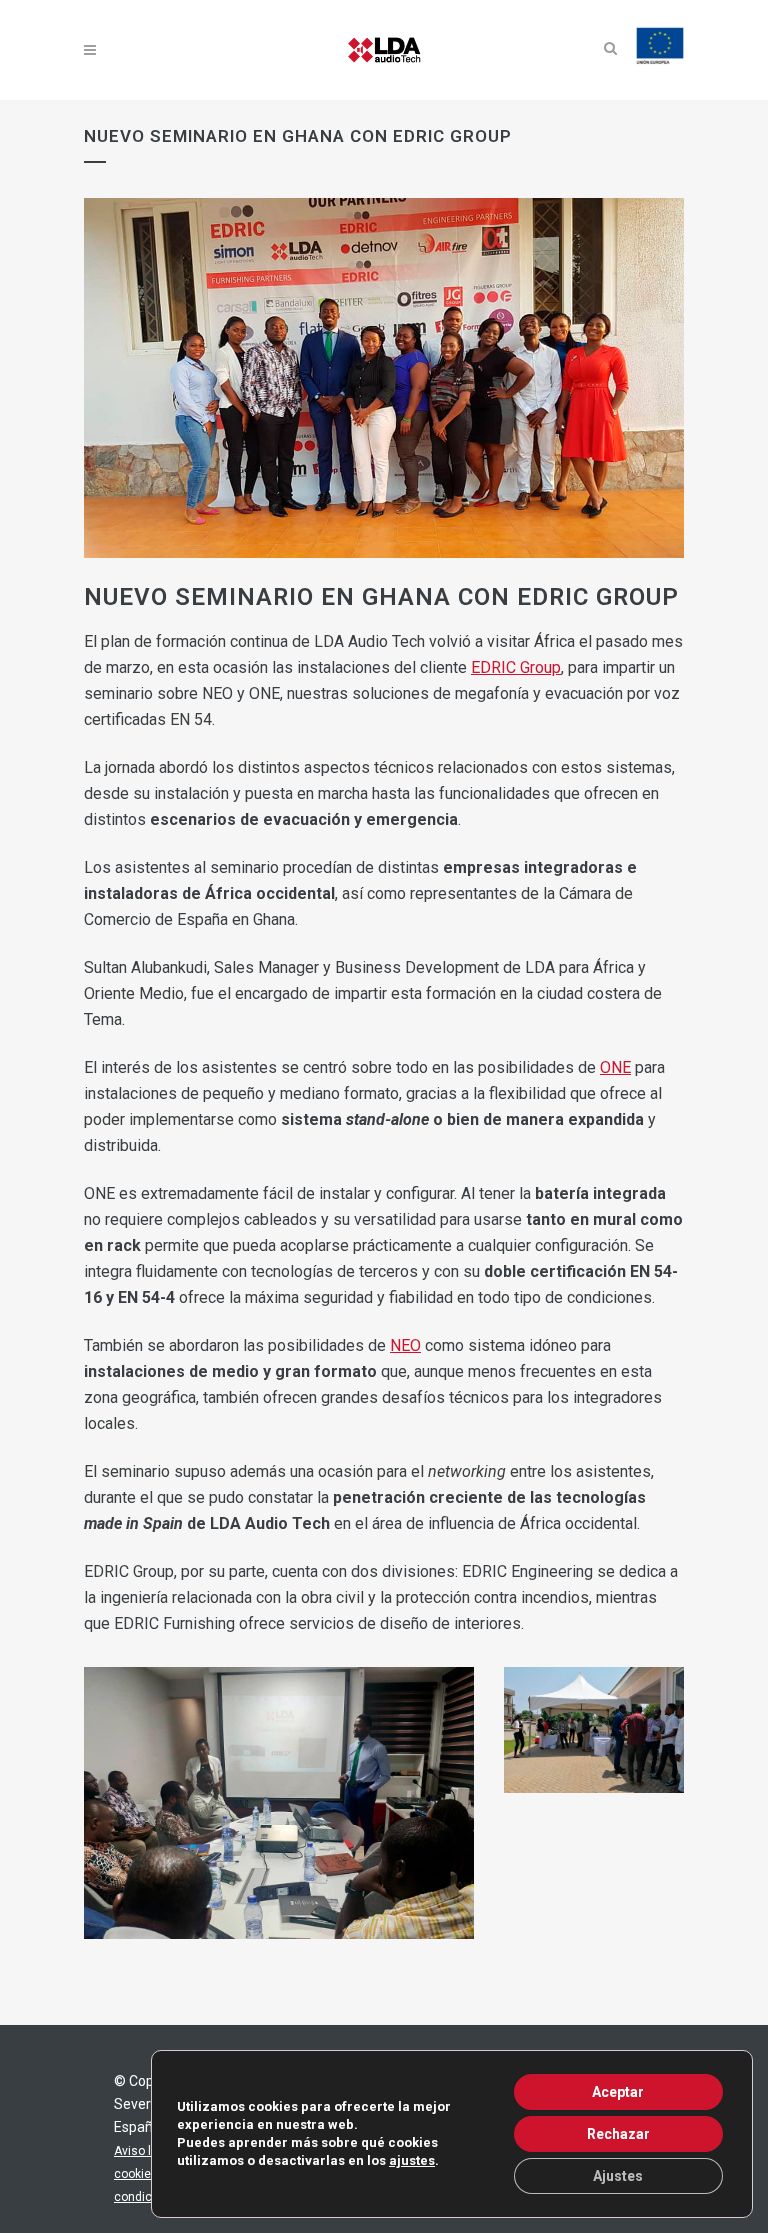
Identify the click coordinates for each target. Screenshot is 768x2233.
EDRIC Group (516, 667)
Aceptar (618, 2092)
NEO (405, 1345)
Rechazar (618, 2134)
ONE (615, 1067)
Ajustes (618, 2176)
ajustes (412, 2160)
